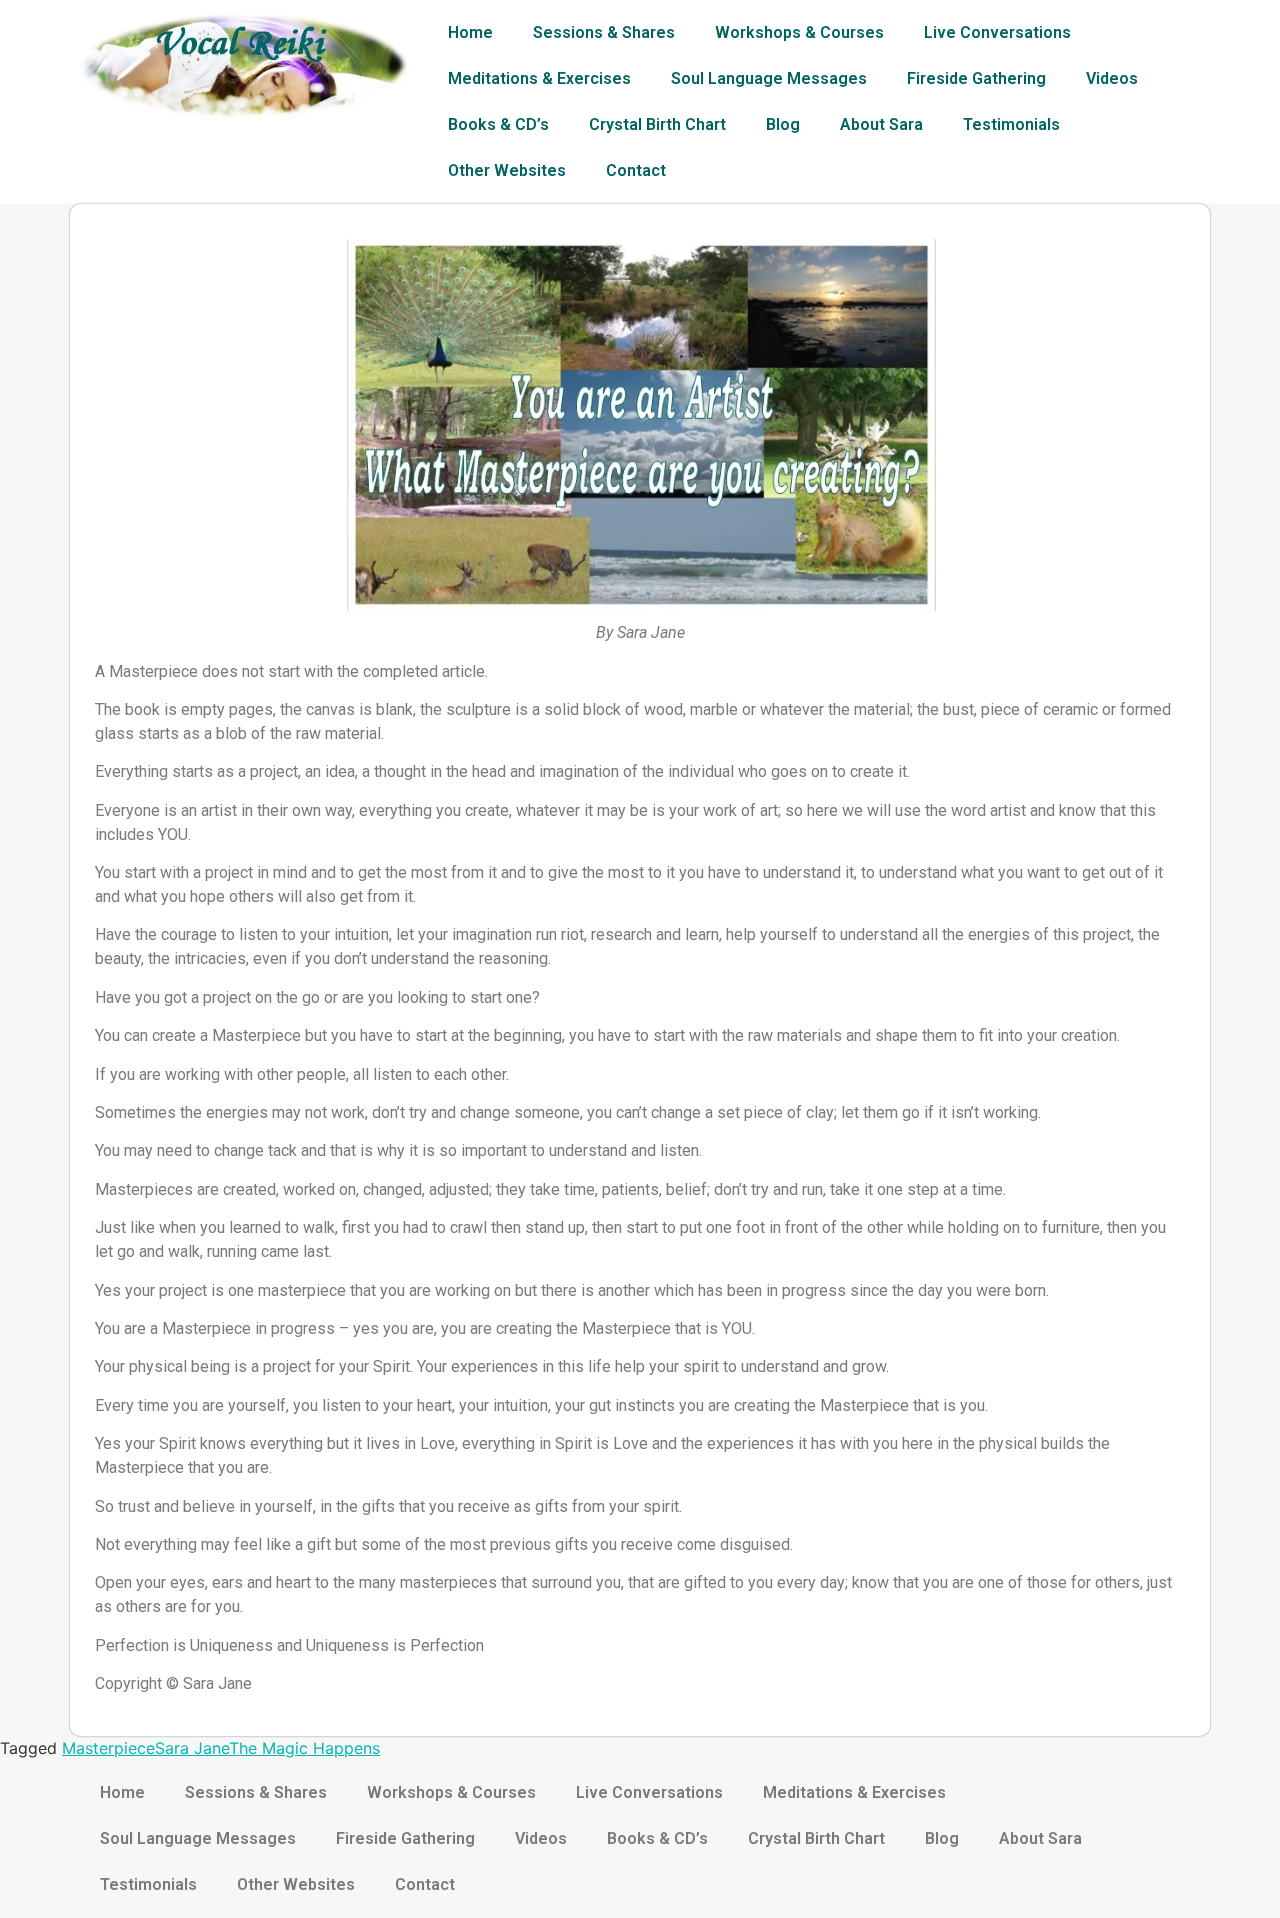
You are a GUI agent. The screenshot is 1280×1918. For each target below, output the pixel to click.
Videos (1112, 78)
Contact (636, 170)
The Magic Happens (304, 1748)
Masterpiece (108, 1748)
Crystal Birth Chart (657, 124)
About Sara (881, 124)
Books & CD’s (498, 124)
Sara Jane (192, 1748)
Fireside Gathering (976, 78)
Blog (783, 124)
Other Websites (507, 170)
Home (470, 32)
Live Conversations (997, 32)
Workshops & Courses (799, 32)
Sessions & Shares (604, 32)
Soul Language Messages (769, 78)
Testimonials (1011, 124)
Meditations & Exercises (539, 78)
